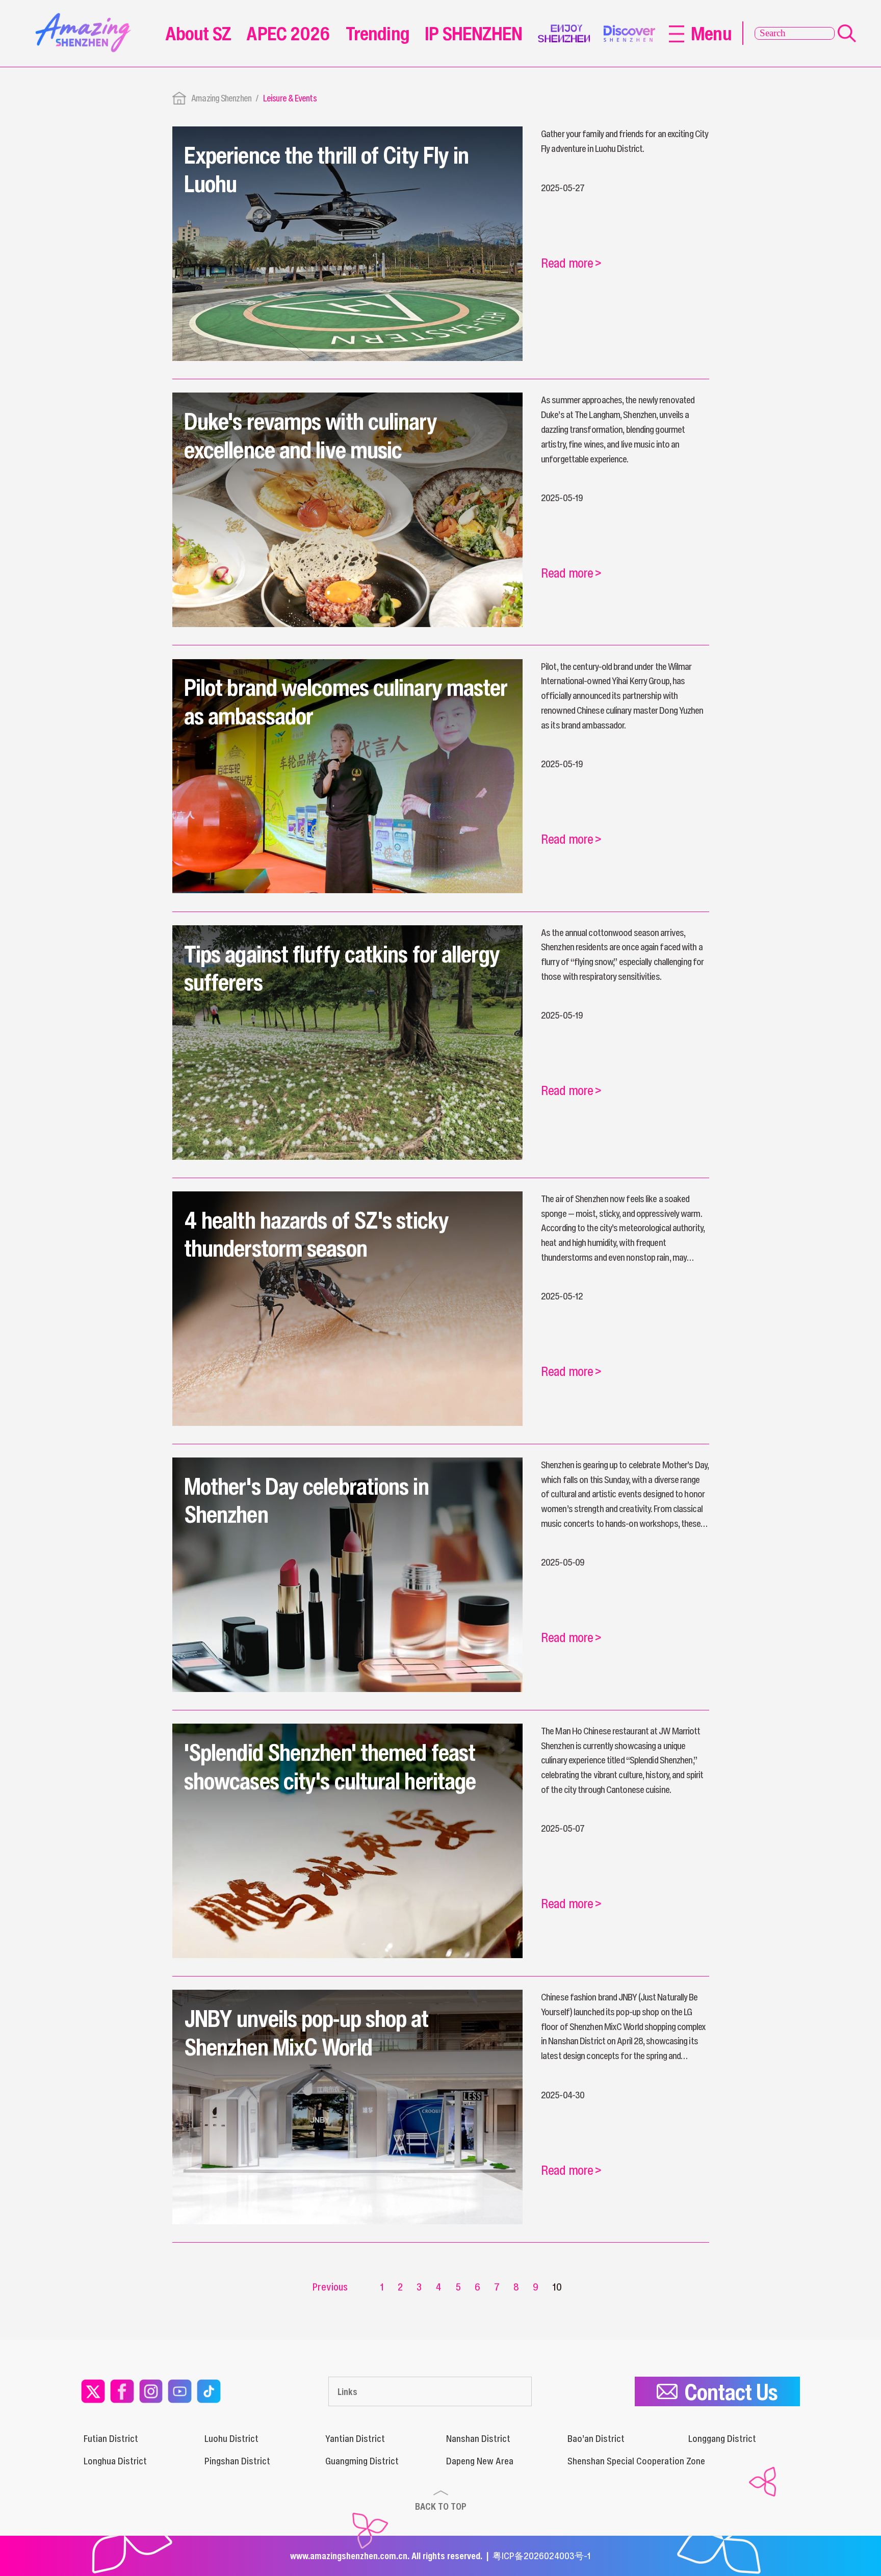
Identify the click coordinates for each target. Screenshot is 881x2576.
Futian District (111, 2438)
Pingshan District (237, 2461)
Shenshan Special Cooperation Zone (636, 2461)
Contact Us (731, 2392)
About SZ (198, 33)
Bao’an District (596, 2438)
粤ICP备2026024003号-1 (542, 2556)
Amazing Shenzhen (221, 98)
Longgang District (722, 2438)
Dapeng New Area (480, 2461)
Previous (330, 2287)
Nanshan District (478, 2438)
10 (557, 2287)
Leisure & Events (290, 98)
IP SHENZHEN (473, 33)
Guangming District (362, 2461)
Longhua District (115, 2461)
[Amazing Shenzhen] (86, 17)
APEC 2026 (288, 33)
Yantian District (355, 2438)
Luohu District (231, 2438)
